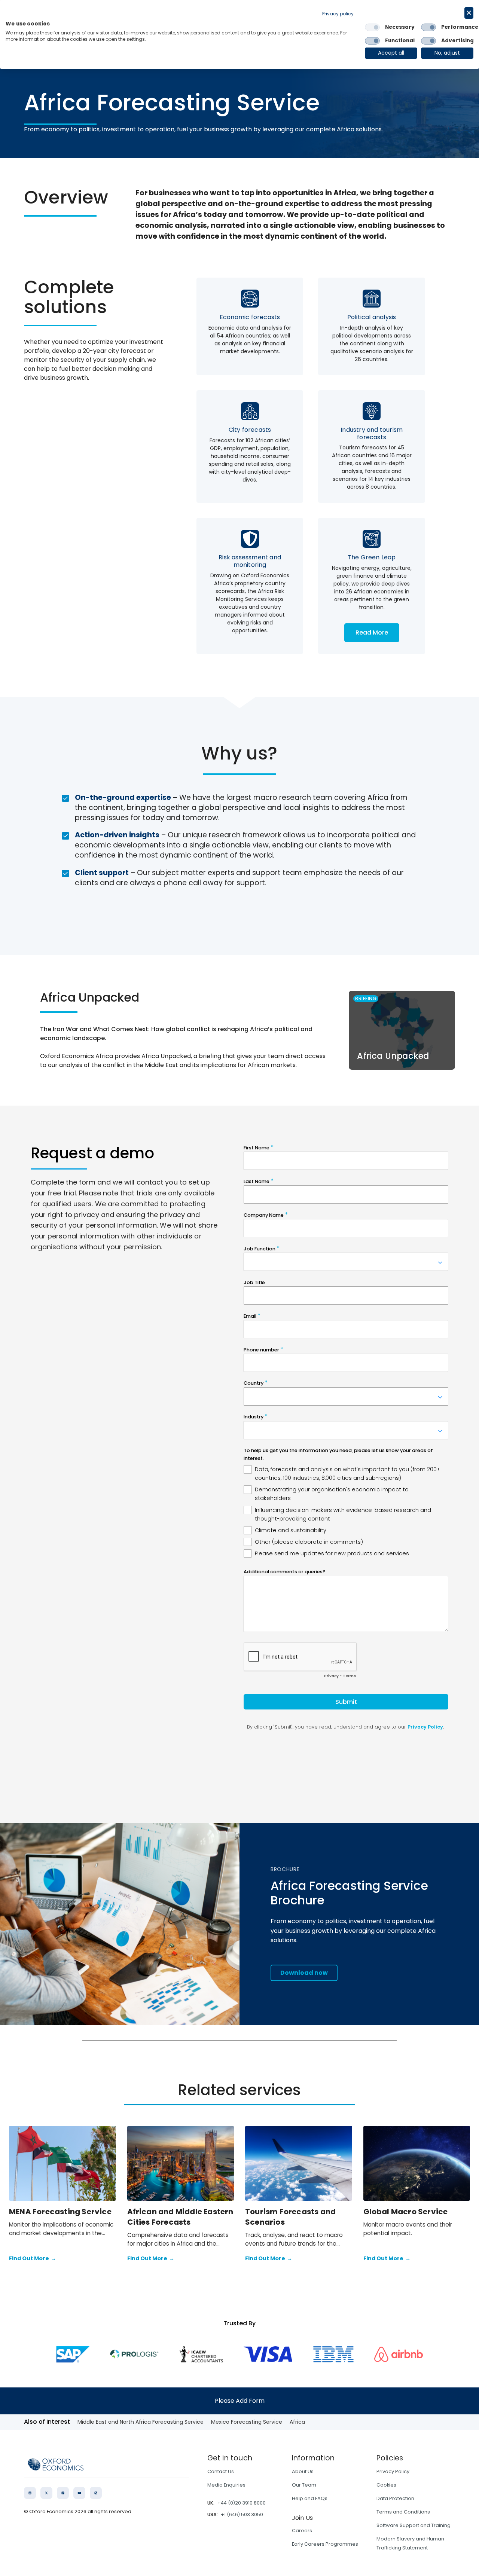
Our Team (304, 2485)
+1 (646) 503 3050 (242, 2514)
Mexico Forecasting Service (247, 2422)
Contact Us (221, 2471)
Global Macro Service (406, 2212)
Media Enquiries (226, 2485)
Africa (297, 2422)
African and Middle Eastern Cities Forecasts (180, 2217)
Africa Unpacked (393, 1056)
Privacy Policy (393, 2471)
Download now (304, 1973)
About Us (303, 2471)
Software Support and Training (414, 2525)
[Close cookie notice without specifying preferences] (469, 13)
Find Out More (33, 2258)
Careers (302, 2531)
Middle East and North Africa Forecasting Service (141, 2422)
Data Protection (395, 2498)
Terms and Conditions (403, 2512)
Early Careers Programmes (325, 2544)
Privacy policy (338, 14)
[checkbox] (372, 27)
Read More (372, 632)
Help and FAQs (310, 2498)
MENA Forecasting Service (60, 2212)
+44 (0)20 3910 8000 (242, 2503)
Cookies (386, 2485)
